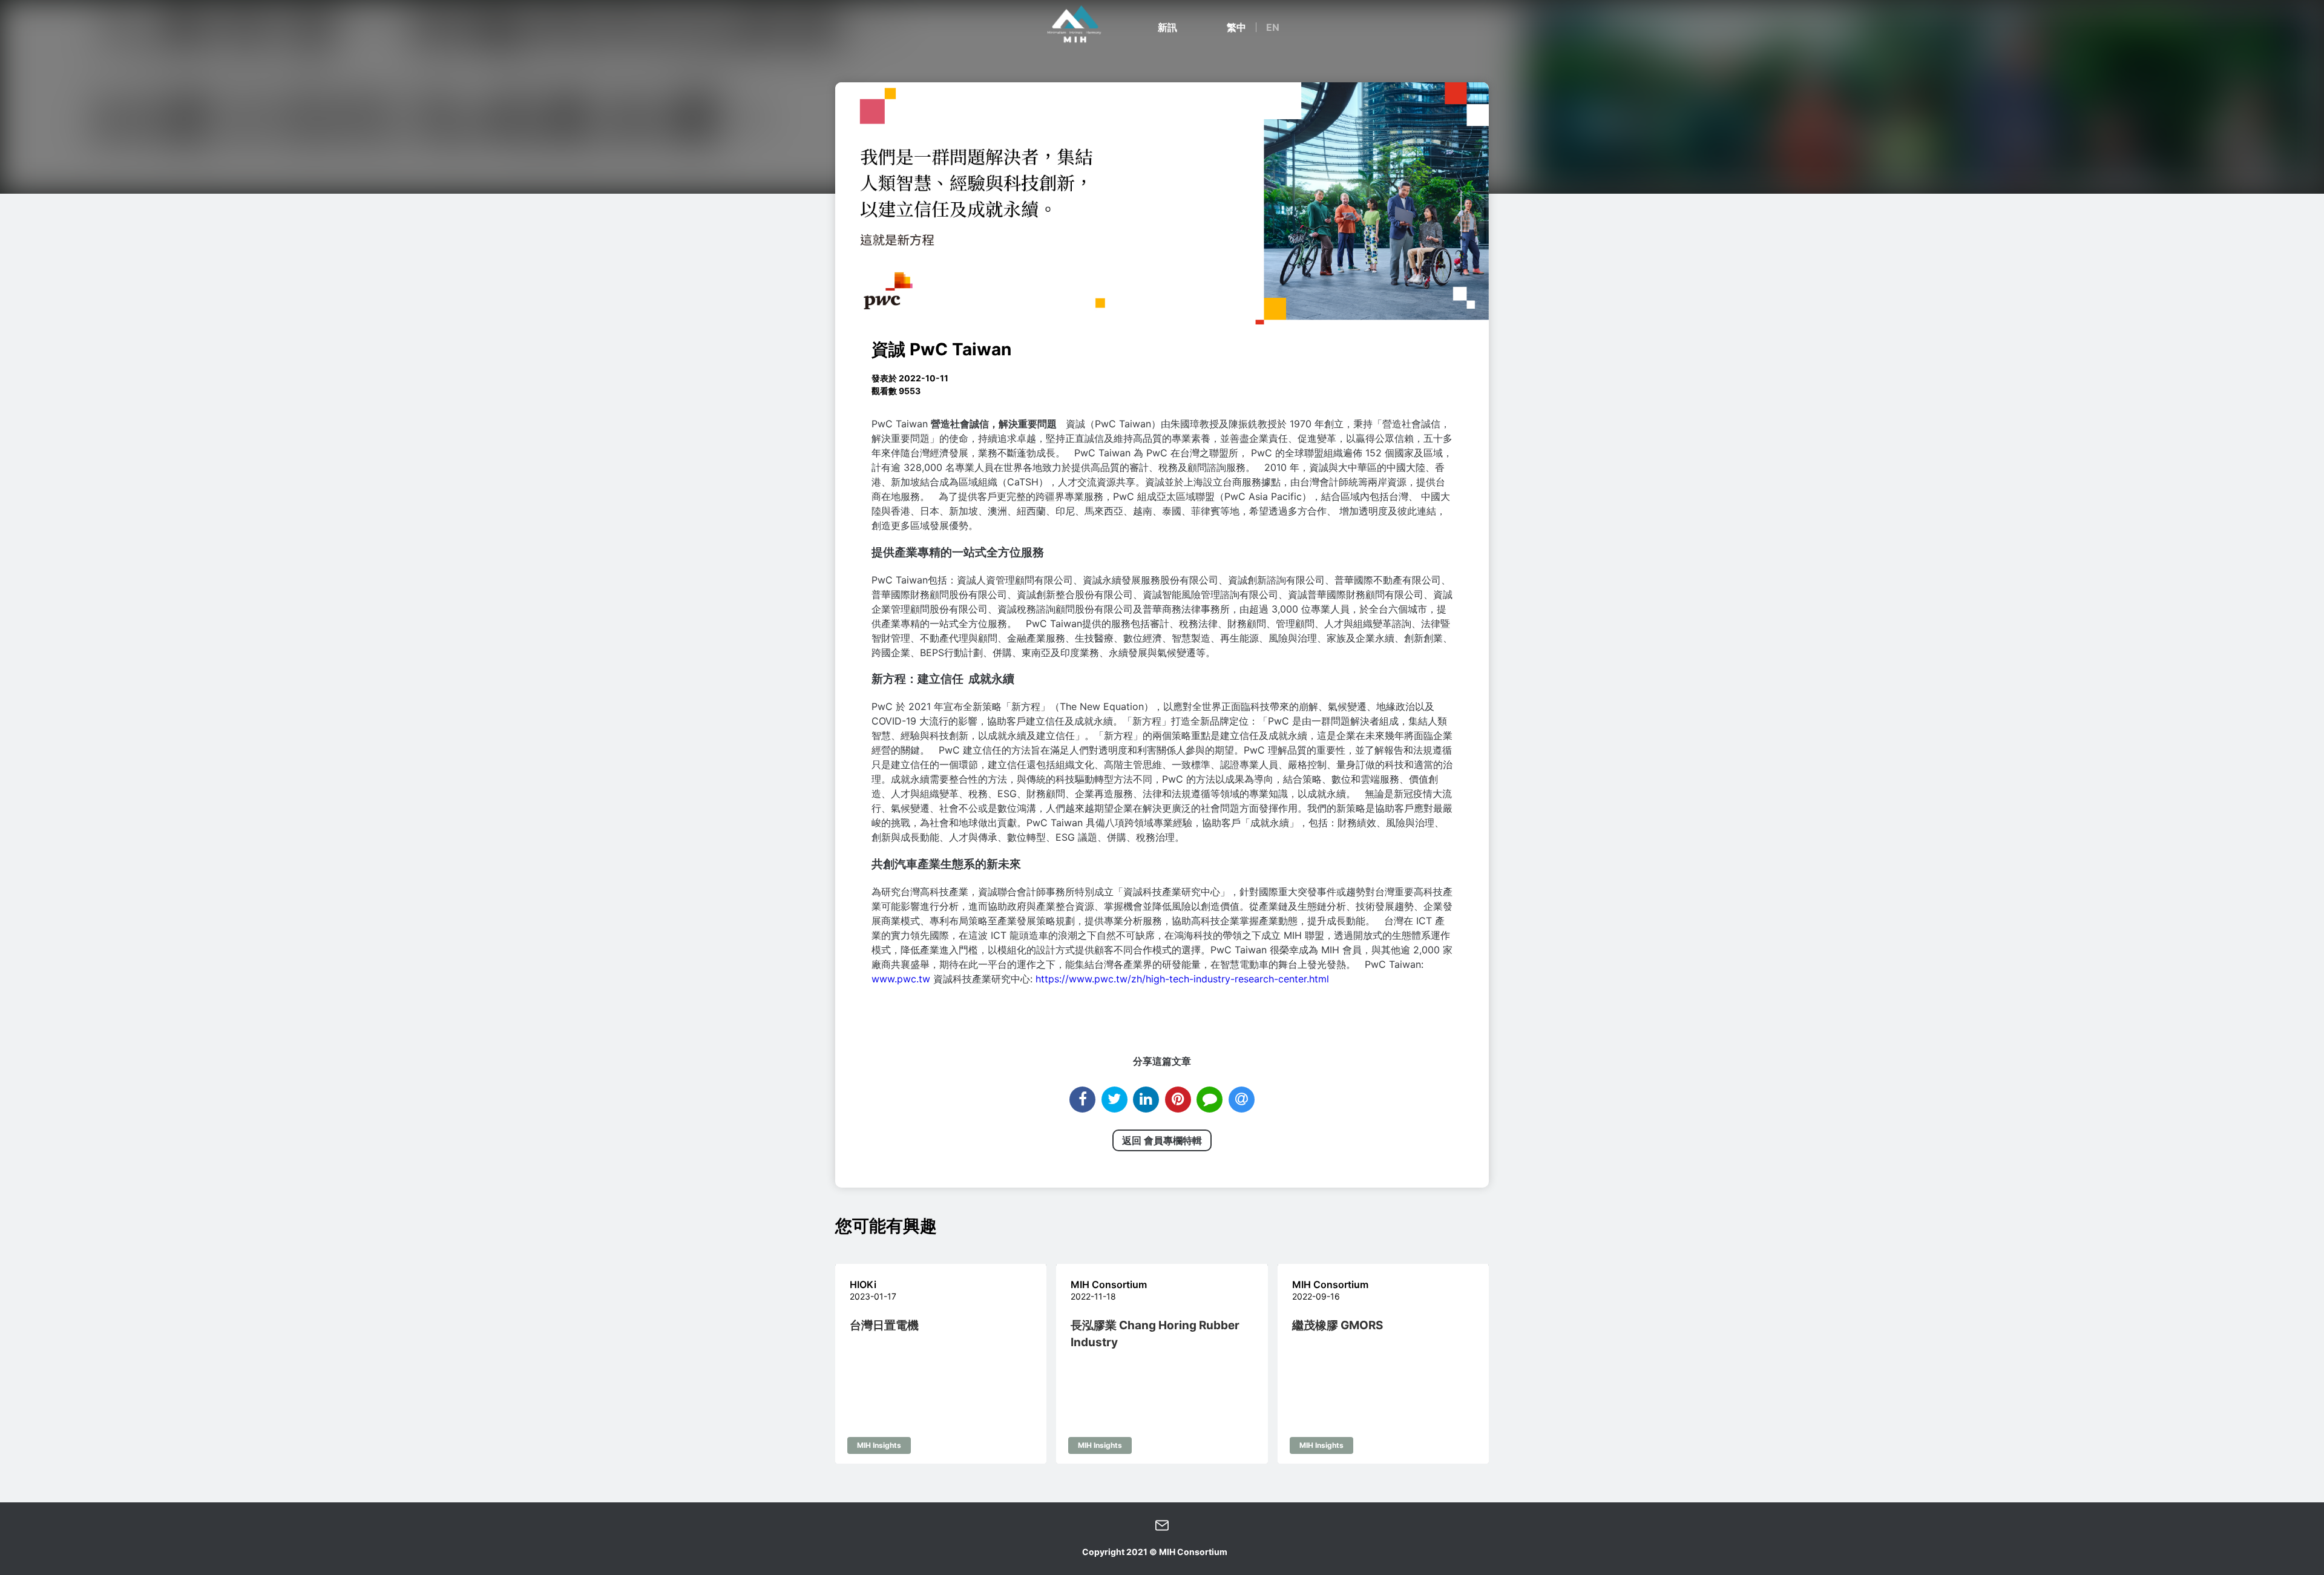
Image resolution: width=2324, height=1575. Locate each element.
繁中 (1236, 27)
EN (1273, 27)
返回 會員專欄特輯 (1162, 1140)
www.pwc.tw (901, 979)
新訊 (1167, 27)
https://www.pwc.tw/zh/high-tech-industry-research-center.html (1182, 979)
